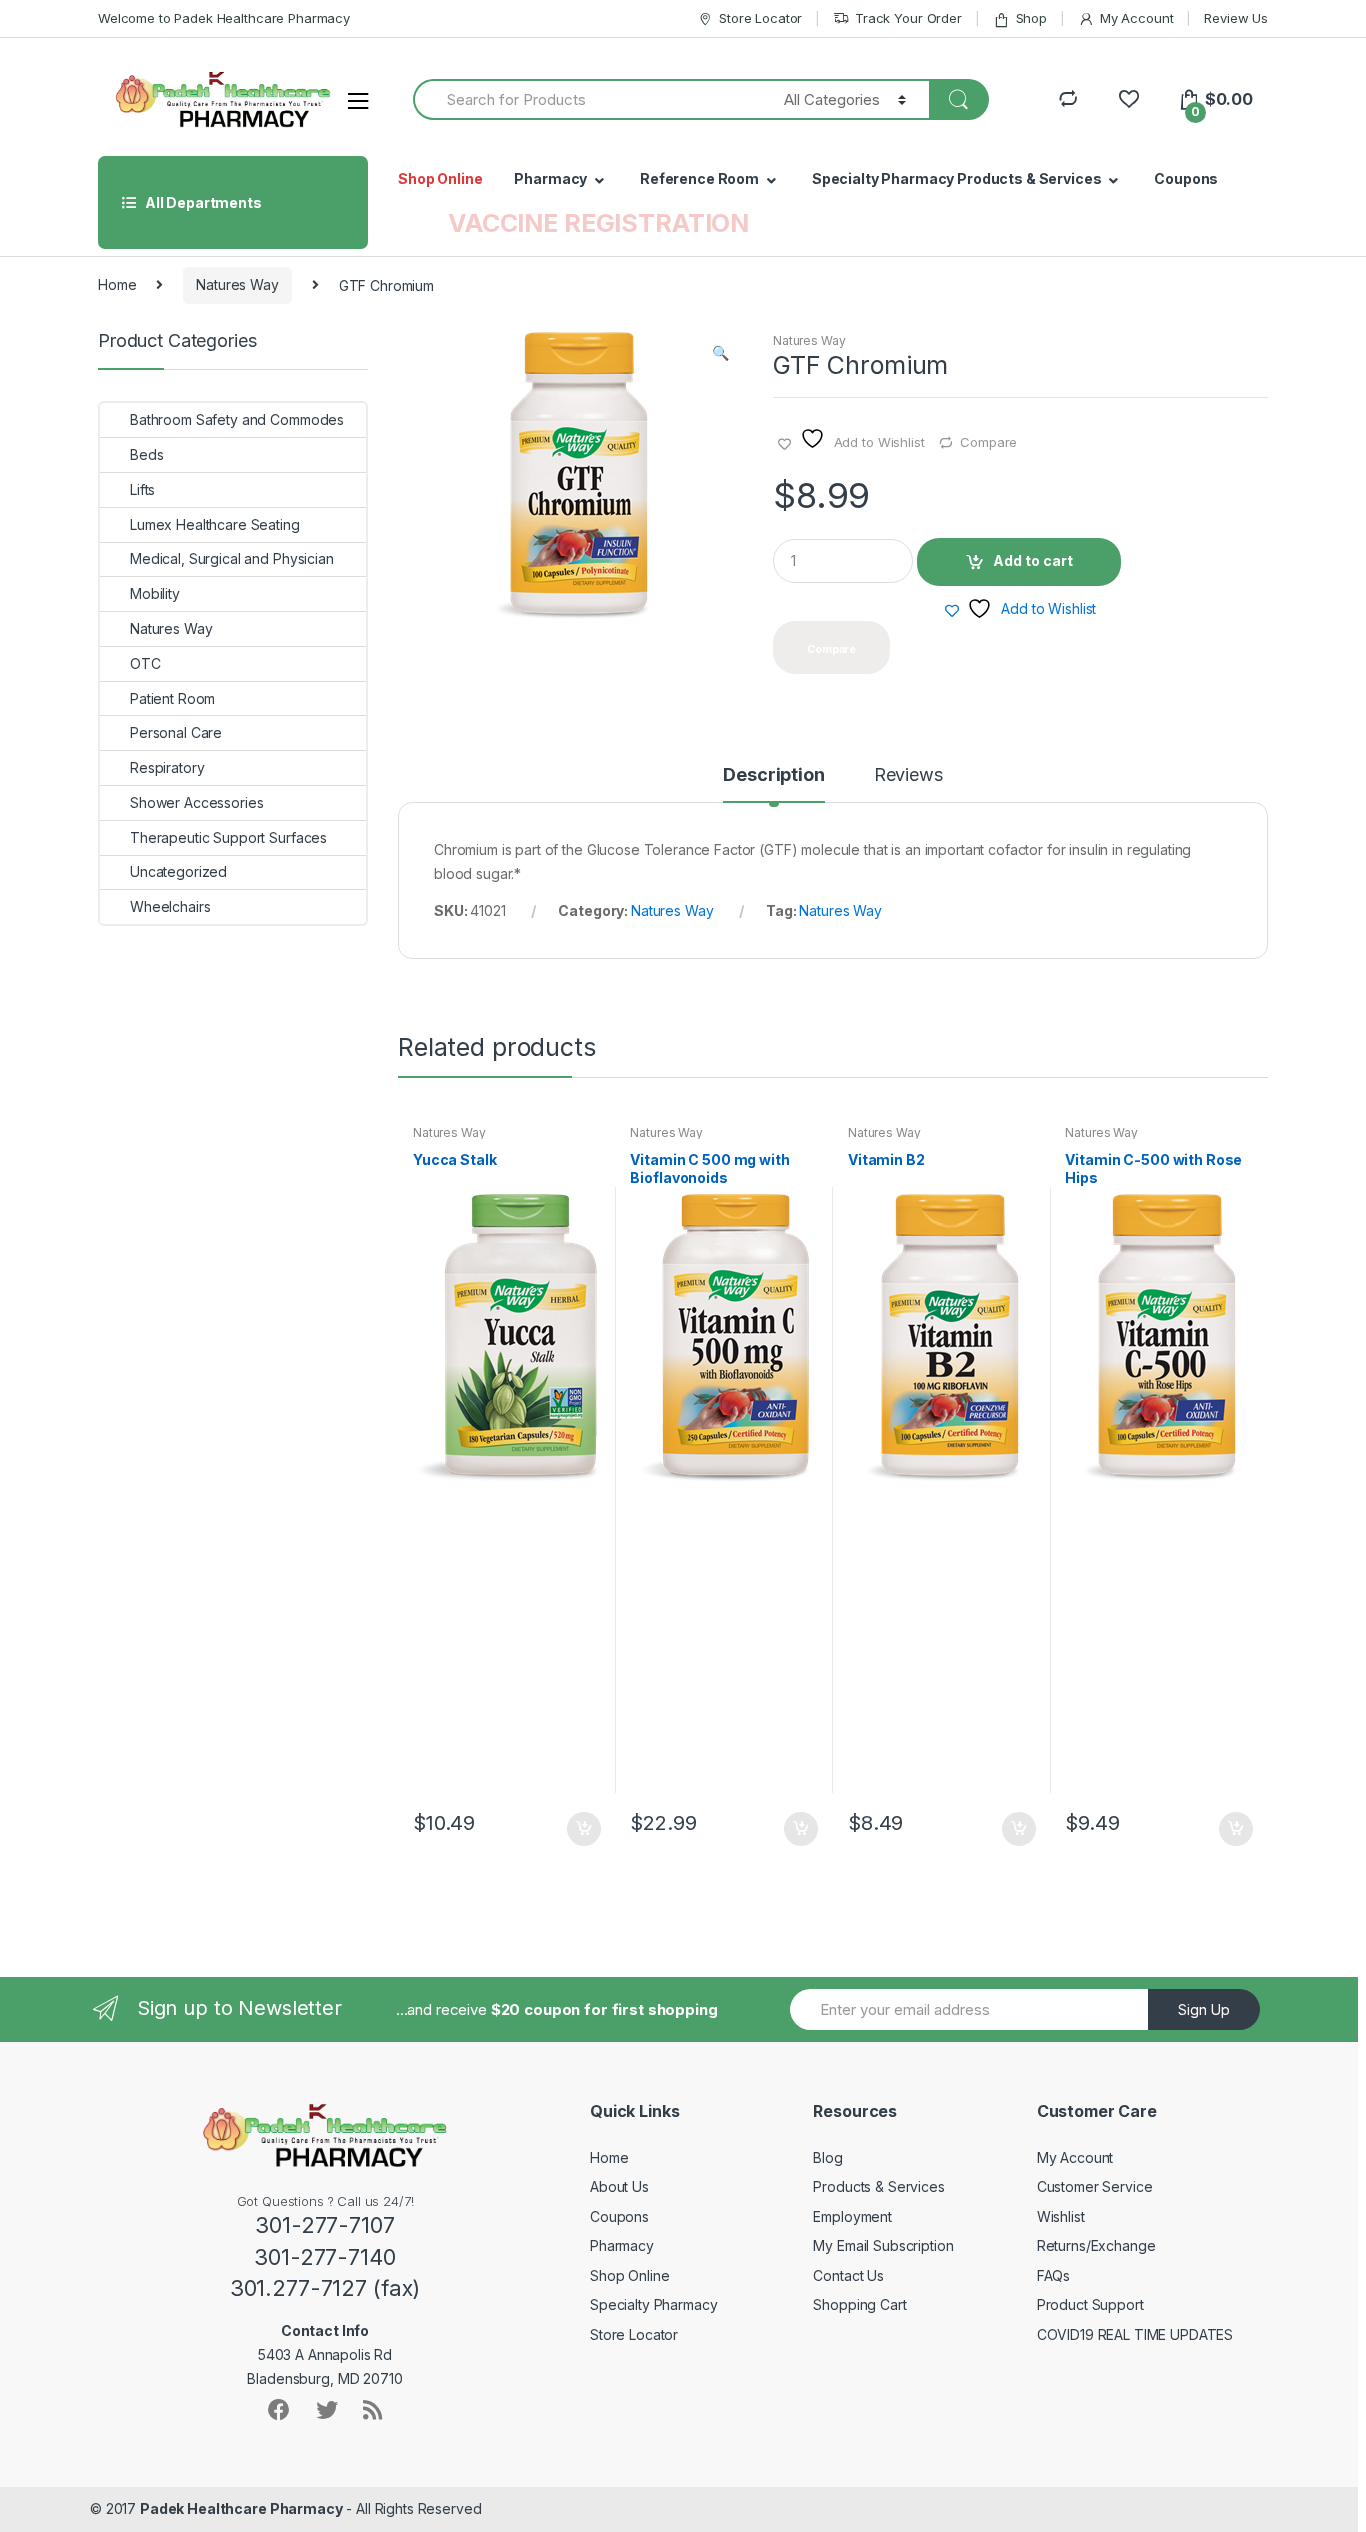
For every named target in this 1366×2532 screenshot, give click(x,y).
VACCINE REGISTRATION (598, 223)
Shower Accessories (196, 802)
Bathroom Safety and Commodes (237, 419)
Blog (827, 2157)
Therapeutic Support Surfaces (228, 837)
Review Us (1236, 18)
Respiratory (167, 767)
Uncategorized (178, 871)
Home (117, 284)
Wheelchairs (170, 906)
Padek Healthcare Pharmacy (241, 2508)
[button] (720, 355)
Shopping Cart (859, 2304)
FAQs (1053, 2275)
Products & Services (878, 2186)
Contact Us (848, 2275)
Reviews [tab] (908, 775)
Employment (852, 2216)
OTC (145, 663)
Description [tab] (773, 775)
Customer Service (1095, 2186)
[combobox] (587, 99)
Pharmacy (550, 178)
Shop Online (440, 178)
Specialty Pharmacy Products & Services (957, 178)
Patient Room (172, 698)
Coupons (1186, 178)
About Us (619, 2186)
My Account (1136, 18)
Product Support (1090, 2304)
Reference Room (699, 178)
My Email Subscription (883, 2245)
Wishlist (1061, 2216)
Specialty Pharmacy (653, 2304)
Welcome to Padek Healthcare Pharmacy (224, 18)
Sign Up (1204, 2009)
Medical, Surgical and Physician (232, 558)
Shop (1031, 18)
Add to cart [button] (583, 1829)
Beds (146, 454)
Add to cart (1033, 560)
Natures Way (237, 284)
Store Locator (760, 18)
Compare (988, 442)
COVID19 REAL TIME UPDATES (1135, 2334)
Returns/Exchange (1096, 2245)
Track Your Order (908, 18)
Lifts (142, 489)
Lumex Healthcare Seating (215, 524)
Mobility (155, 593)
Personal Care (176, 732)
